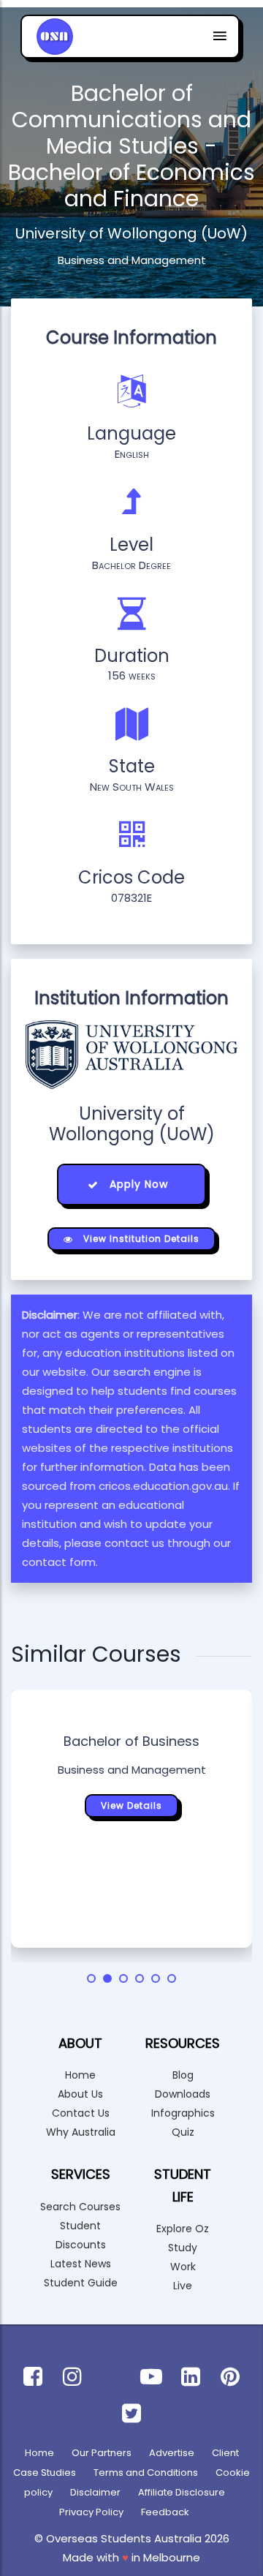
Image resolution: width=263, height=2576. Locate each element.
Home (80, 2075)
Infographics (183, 2113)
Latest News (81, 2264)
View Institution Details (140, 1239)
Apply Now (137, 1184)
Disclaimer (95, 2492)
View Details (131, 1805)
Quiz (183, 2132)
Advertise (172, 2453)
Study (183, 2248)
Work (183, 2267)
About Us (80, 2094)
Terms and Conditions (146, 2473)
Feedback (165, 2512)
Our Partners (102, 2453)
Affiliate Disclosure (182, 2492)
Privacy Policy (91, 2512)
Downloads (183, 2094)
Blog (183, 2075)
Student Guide (81, 2283)
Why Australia (81, 2132)
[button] (91, 1978)
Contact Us (81, 2113)
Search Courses (80, 2207)
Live (183, 2286)
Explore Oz (183, 2229)
